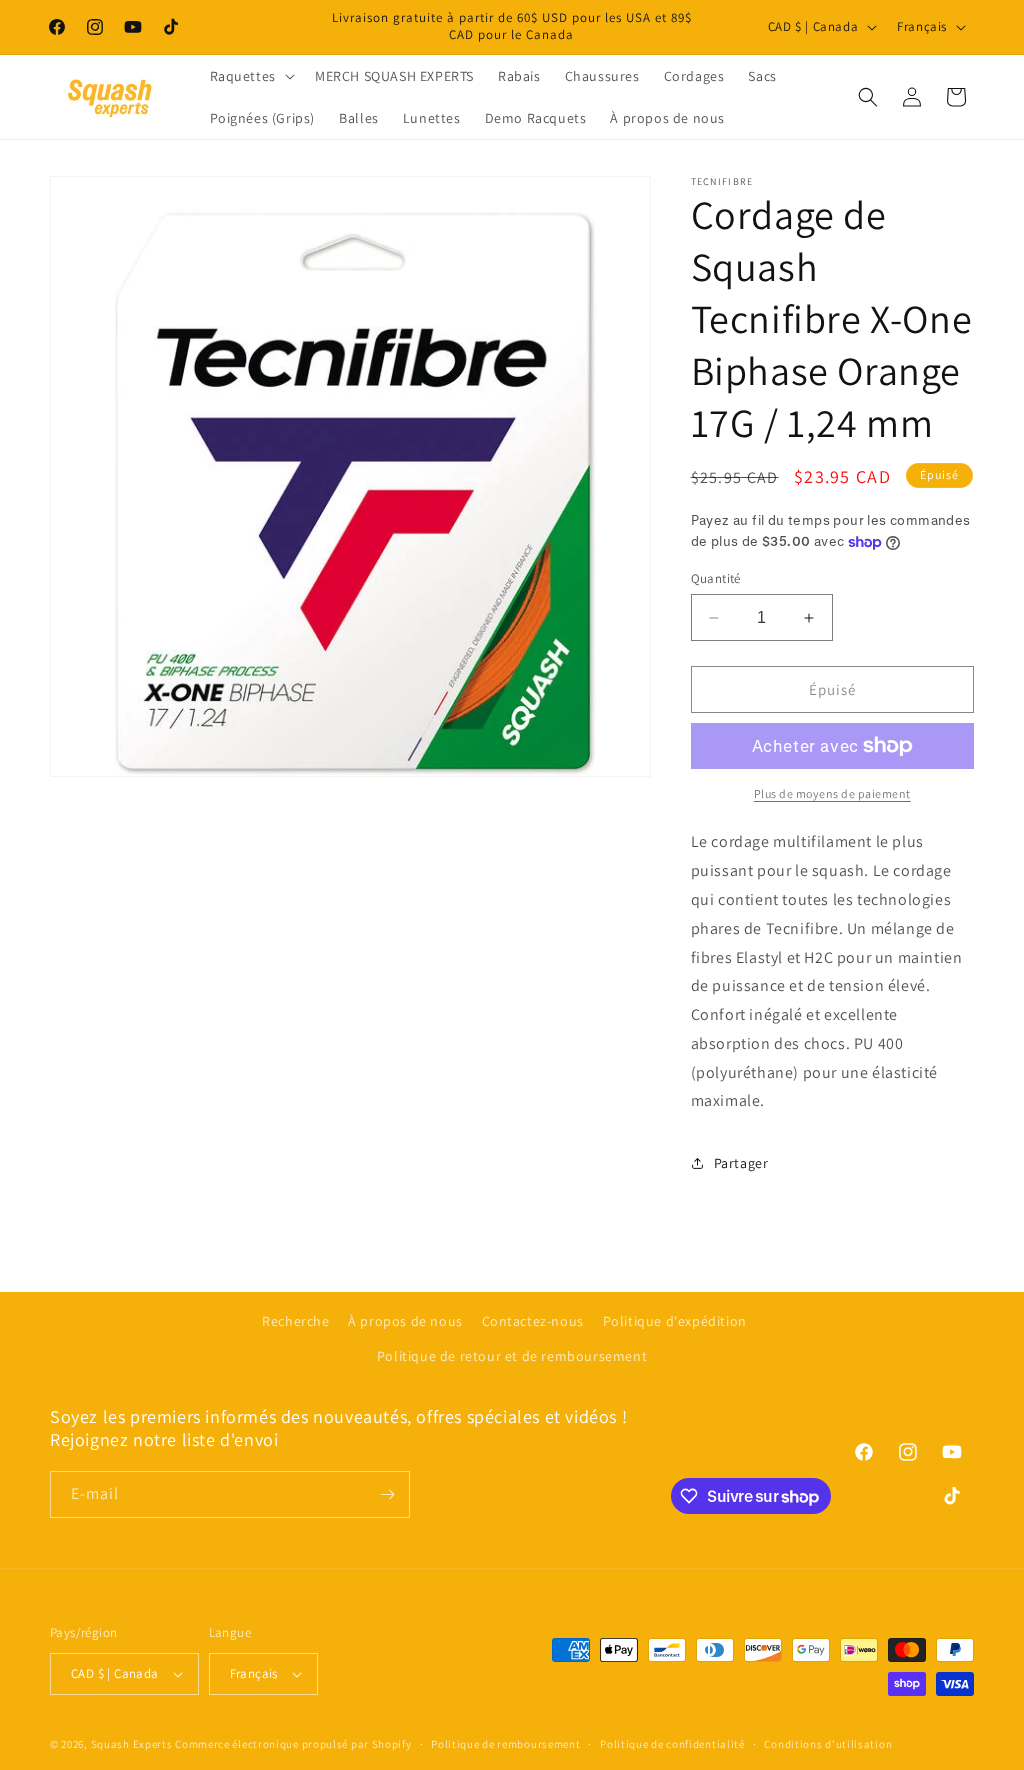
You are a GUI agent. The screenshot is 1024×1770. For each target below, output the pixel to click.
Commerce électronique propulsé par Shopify (293, 1744)
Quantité (716, 578)
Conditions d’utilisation (828, 1744)
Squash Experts (132, 1744)
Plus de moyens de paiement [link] (832, 793)
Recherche (295, 1321)
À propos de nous (405, 1321)
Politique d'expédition (675, 1321)
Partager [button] (741, 1163)
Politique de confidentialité (672, 1744)
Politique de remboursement (505, 1744)
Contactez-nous (533, 1321)
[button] (250, 76)
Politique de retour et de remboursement (512, 1356)
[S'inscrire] (387, 1494)
